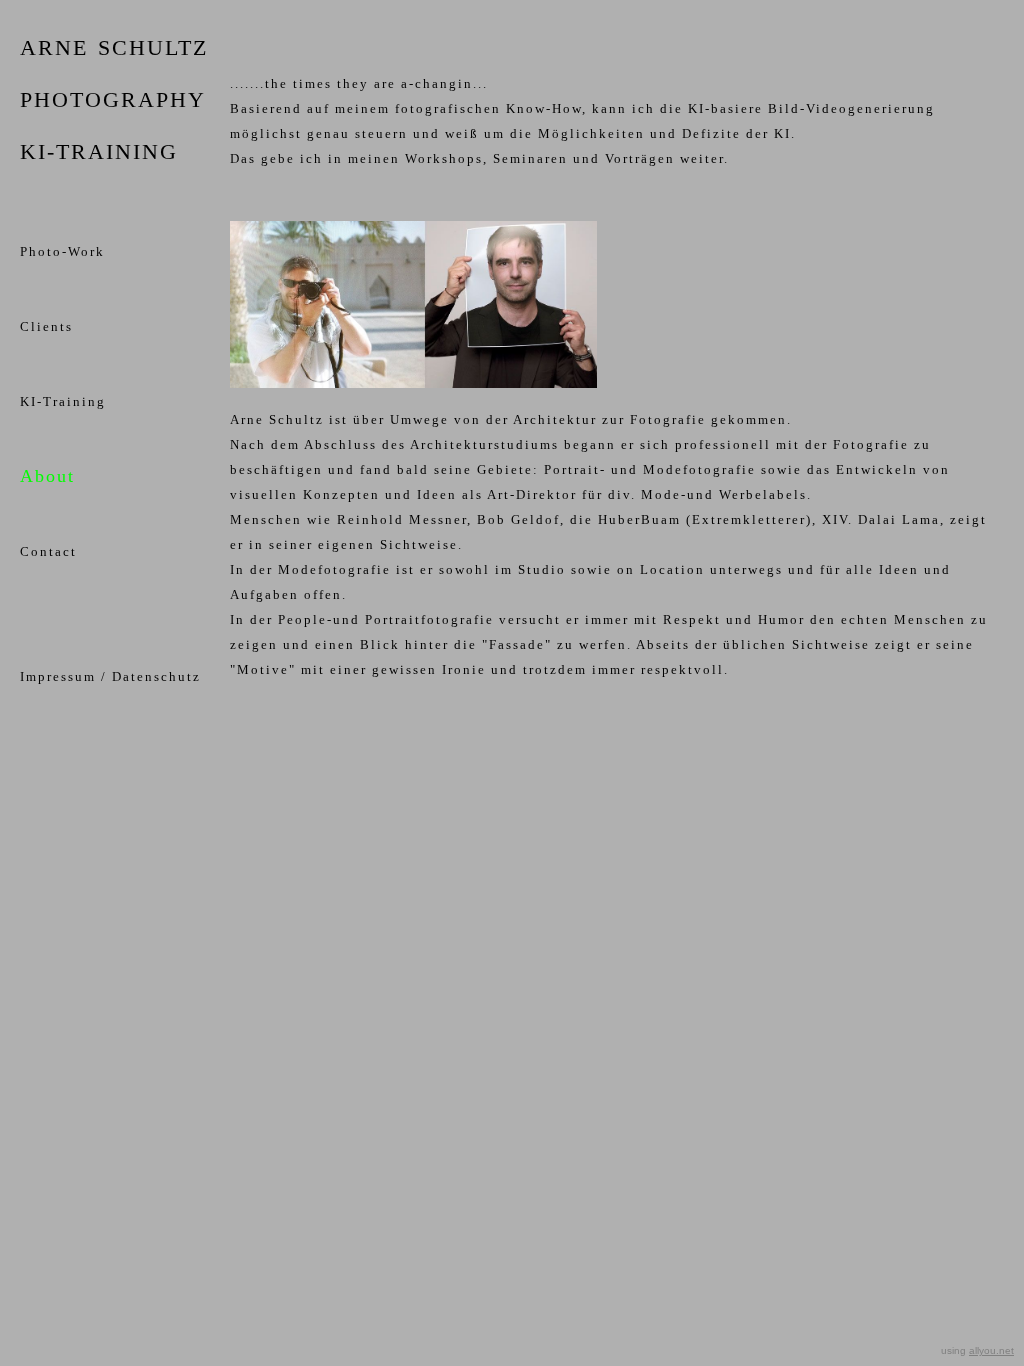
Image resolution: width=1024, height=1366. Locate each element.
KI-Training (63, 401)
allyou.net (991, 1350)
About (47, 476)
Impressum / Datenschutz (110, 676)
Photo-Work (62, 251)
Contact (48, 551)
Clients (46, 326)
